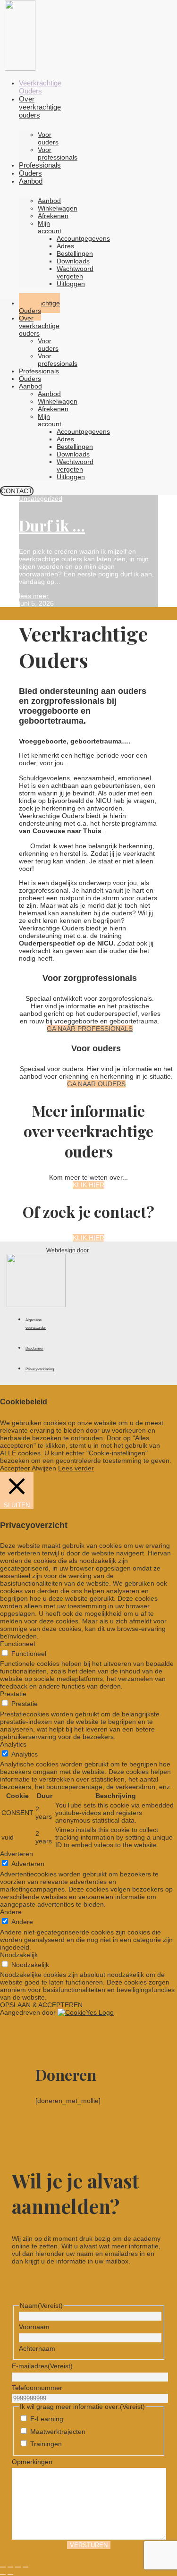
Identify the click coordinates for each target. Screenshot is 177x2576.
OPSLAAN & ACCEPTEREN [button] (41, 2005)
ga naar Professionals (90, 1029)
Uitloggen (71, 284)
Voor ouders (48, 138)
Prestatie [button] (13, 1694)
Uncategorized (41, 498)
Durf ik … (52, 525)
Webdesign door (67, 1250)
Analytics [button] (13, 1744)
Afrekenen (53, 216)
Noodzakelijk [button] (19, 1955)
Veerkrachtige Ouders (40, 87)
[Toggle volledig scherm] (10, 2567)
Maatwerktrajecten (58, 2432)
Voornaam (34, 2327)
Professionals (40, 165)
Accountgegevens (83, 238)
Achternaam (37, 2348)
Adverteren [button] (17, 1854)
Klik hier (88, 1185)
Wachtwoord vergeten (75, 272)
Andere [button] (11, 1912)
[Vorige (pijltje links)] (3, 2575)
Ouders (30, 173)
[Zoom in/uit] (3, 2567)
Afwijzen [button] (44, 1468)
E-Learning (47, 2419)
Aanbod (31, 181)
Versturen (89, 2545)
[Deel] (18, 2567)
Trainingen (46, 2444)
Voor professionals (58, 153)
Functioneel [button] (17, 1644)
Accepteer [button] (15, 1468)
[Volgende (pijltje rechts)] (10, 2575)
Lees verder (76, 1468)
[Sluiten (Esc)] (25, 2567)
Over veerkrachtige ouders (40, 107)
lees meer (34, 596)
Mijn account (50, 227)
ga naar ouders (96, 1084)
